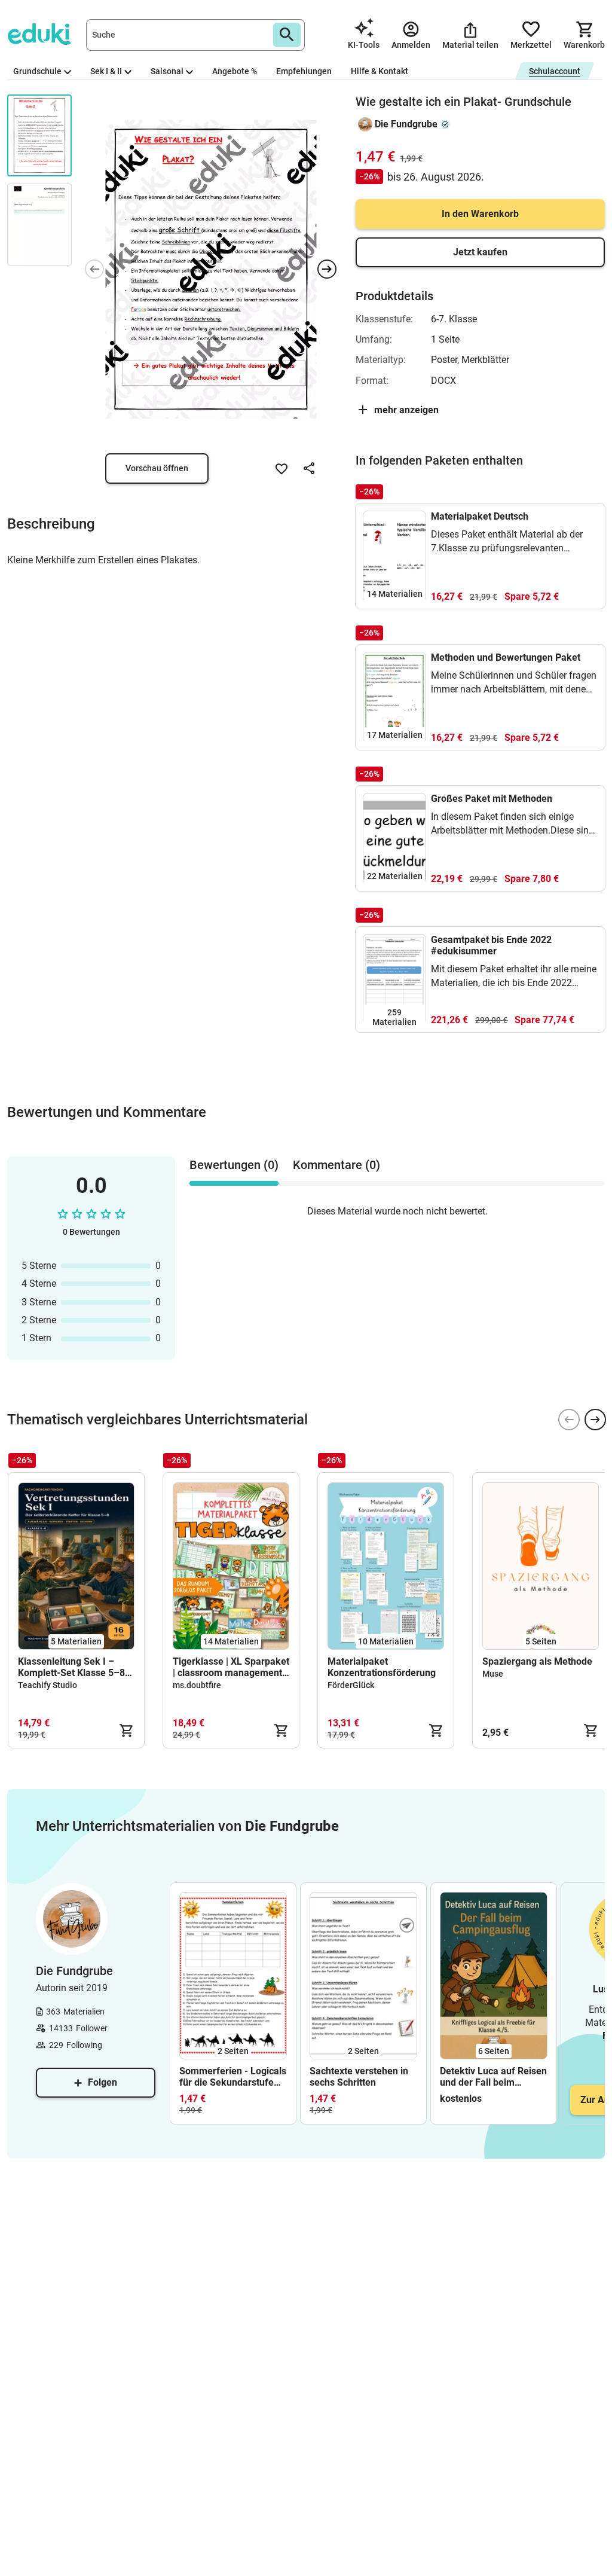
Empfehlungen (304, 71)
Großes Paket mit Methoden (492, 799)
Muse (493, 1674)
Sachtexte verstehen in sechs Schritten (359, 2077)
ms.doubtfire (197, 1685)
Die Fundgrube (406, 124)
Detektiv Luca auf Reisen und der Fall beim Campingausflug (493, 2077)
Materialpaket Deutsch (480, 516)
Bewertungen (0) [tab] (234, 1165)
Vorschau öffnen (157, 468)
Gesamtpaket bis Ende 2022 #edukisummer (491, 945)
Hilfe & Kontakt (380, 71)
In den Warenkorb (480, 214)
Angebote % (235, 71)
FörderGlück (351, 1685)
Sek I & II (106, 71)
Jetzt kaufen (480, 252)
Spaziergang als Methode (537, 1661)
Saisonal (167, 71)
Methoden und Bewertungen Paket (506, 657)
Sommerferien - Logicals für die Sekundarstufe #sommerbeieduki (233, 2077)
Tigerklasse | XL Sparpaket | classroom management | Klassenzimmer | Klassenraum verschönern (231, 1667)
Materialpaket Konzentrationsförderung (382, 1667)
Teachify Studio (48, 1685)
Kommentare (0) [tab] (336, 1165)
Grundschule (37, 71)
